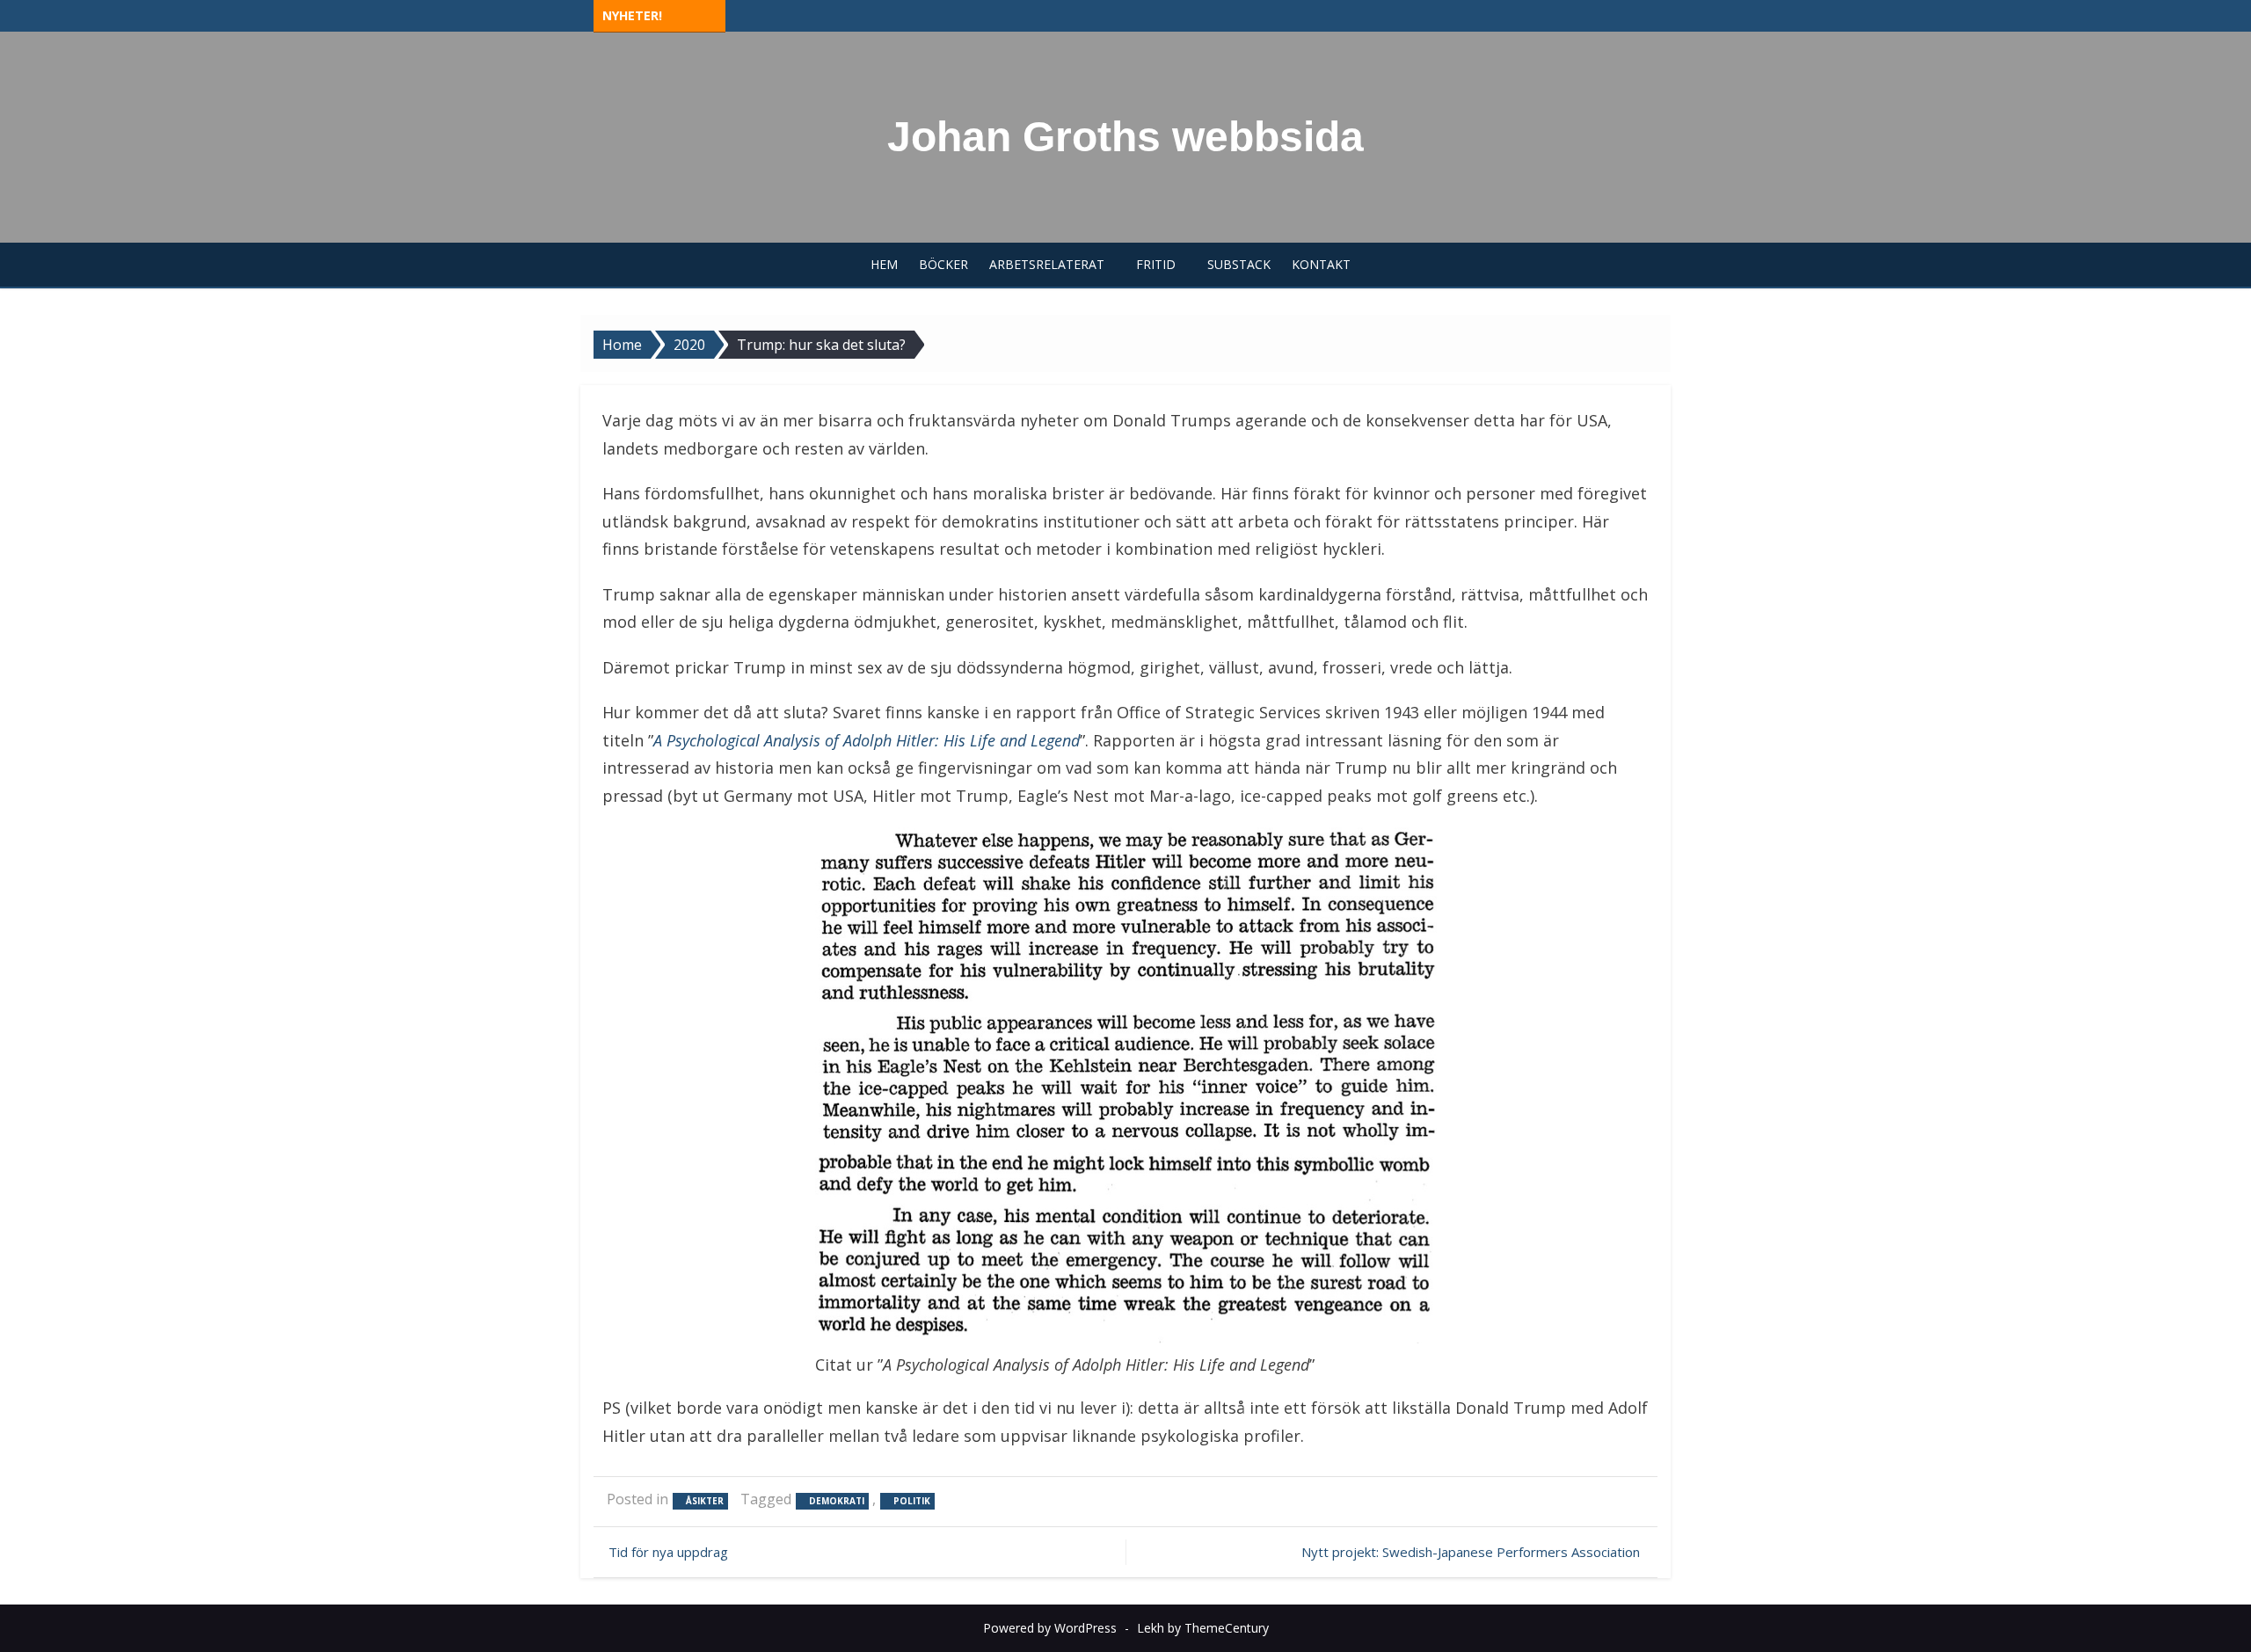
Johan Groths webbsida (1125, 137)
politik (912, 1501)
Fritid (1156, 264)
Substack (1239, 264)
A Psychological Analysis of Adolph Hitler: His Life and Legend (867, 740)
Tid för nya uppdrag (668, 1552)
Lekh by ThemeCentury (1203, 1628)
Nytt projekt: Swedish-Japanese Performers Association (1471, 1552)
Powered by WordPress (1050, 1628)
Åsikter (705, 1501)
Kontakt (1321, 264)
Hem (884, 264)
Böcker (943, 264)
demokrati (837, 1501)
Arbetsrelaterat (1047, 264)
